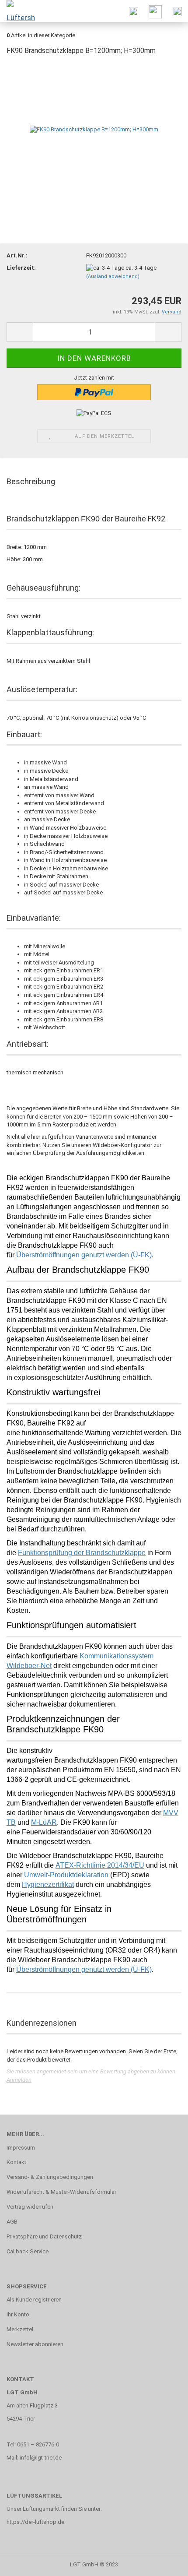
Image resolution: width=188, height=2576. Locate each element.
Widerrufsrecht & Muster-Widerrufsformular (61, 2192)
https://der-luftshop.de (35, 2522)
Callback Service (28, 2251)
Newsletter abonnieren (35, 2344)
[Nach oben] (164, 2563)
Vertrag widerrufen (30, 2207)
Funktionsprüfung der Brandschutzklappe (82, 1553)
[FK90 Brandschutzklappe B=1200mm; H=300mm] (94, 129)
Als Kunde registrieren (34, 2300)
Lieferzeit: (21, 268)
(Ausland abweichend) (113, 276)
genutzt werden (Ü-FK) (84, 1969)
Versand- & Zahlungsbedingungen (50, 2177)
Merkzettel (20, 2329)
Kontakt (16, 2162)
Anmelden (19, 2080)
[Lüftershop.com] (17, 11)
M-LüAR (44, 1822)
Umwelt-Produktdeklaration (66, 1875)
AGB (12, 2222)
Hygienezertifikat (48, 1884)
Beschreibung (31, 481)
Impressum (21, 2148)
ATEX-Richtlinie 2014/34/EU (100, 1865)
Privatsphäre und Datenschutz (44, 2236)
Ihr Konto (18, 2314)
